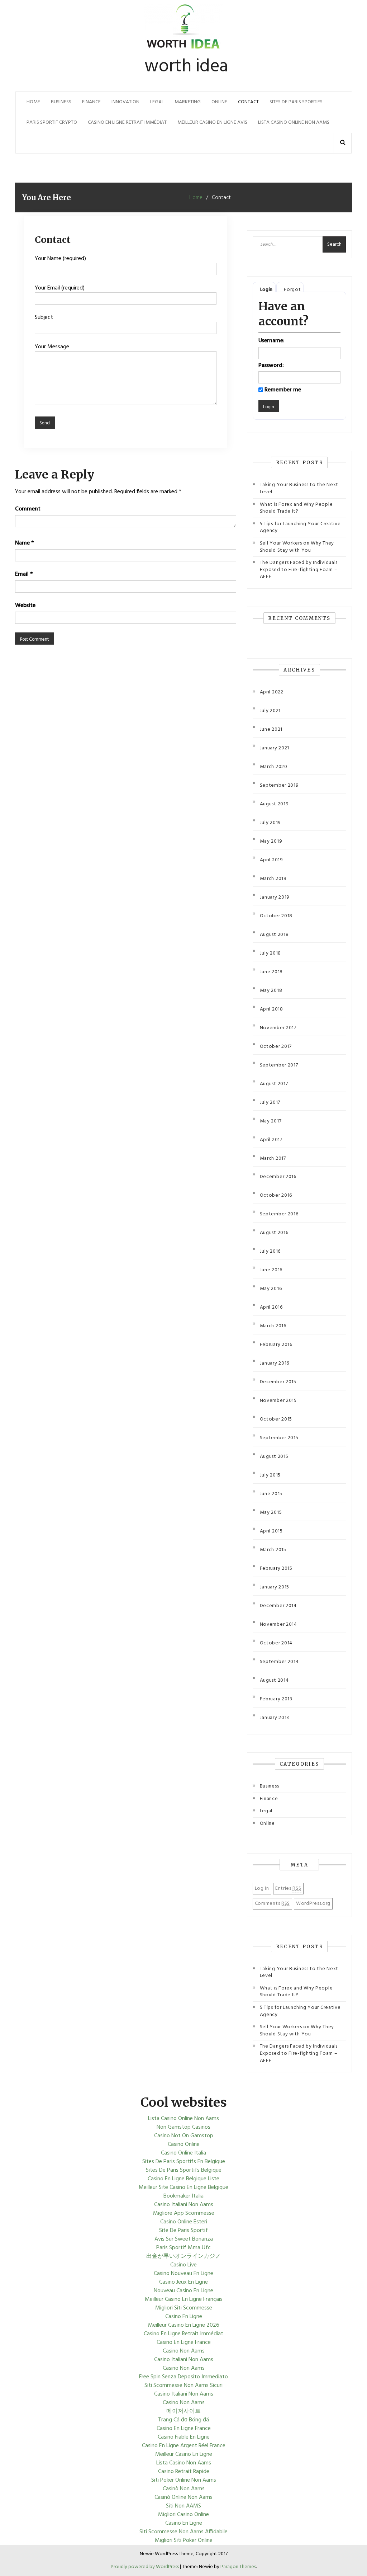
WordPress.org (313, 1904)
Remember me (283, 390)
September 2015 (279, 1438)
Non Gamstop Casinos (183, 2127)
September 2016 (279, 1214)
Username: (271, 341)
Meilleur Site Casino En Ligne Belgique (183, 2188)
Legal (157, 102)
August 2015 (274, 1457)
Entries (288, 1889)
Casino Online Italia (183, 2153)
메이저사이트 (183, 2411)
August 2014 (274, 1680)
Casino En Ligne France (184, 2342)
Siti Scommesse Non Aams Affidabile (183, 2532)
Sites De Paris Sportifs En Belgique (184, 2162)
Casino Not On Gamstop (184, 2136)
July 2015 (270, 1475)
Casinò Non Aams (184, 2489)
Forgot (292, 290)
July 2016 (270, 1251)
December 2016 (278, 1177)
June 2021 (271, 729)
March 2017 (273, 1159)
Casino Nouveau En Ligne (183, 2274)
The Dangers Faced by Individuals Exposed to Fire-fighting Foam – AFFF (299, 570)
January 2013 (275, 1718)
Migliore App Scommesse (184, 2213)
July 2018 (270, 953)
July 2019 (270, 823)
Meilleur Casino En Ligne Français (184, 2299)
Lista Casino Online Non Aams (294, 123)
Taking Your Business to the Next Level (299, 488)
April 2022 (272, 692)
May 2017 (271, 1121)
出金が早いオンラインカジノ (183, 2256)
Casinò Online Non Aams (183, 2497)
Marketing (188, 102)
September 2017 (279, 1065)
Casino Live (183, 2265)
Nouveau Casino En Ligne (183, 2291)
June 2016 (271, 1270)
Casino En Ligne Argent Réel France (184, 2446)
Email (24, 574)
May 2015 (271, 1513)
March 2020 (274, 767)
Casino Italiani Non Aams (184, 2205)
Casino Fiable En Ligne (184, 2437)
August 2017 (274, 1084)
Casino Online (184, 2144)
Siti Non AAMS (183, 2506)
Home (33, 102)
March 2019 (273, 879)
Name (24, 543)
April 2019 (271, 860)
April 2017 (271, 1140)
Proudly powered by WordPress (145, 2567)
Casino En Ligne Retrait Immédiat (127, 123)
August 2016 (274, 1233)
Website (25, 606)
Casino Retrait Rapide (184, 2472)
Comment (28, 509)
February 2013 (276, 1699)
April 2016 (271, 1307)
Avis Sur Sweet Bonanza (184, 2239)
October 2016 (276, 1195)
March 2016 (273, 1326)
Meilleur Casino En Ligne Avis (212, 123)
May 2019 (271, 841)
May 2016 (271, 1289)
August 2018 (274, 935)
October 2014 (276, 1643)
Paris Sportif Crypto (52, 123)
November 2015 (278, 1401)
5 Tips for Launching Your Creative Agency (300, 528)
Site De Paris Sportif (183, 2231)
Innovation (125, 102)
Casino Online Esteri (184, 2222)
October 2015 (276, 1419)
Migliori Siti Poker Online (184, 2540)
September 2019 (279, 785)
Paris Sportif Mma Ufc (183, 2248)
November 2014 (278, 1624)
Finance (91, 102)
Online (219, 102)
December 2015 (278, 1382)
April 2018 (271, 1009)
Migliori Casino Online (183, 2515)
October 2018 (276, 916)
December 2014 (278, 1606)
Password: (271, 366)
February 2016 (276, 1345)
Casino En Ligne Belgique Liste (183, 2179)
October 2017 (276, 1047)
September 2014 (279, 1662)
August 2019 (274, 804)
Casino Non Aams (184, 2351)
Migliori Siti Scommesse (184, 2308)
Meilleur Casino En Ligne (184, 2454)
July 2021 (270, 711)
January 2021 (275, 748)
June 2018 (271, 972)
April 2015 (271, 1531)
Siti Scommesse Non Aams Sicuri (183, 2386)
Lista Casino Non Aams (184, 2463)
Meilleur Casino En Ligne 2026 (184, 2325)
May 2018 (271, 991)
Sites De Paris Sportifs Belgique (184, 2170)
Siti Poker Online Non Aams (184, 2480)
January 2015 (275, 1587)
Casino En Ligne (184, 2317)
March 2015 (273, 1550)
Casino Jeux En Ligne (183, 2282)
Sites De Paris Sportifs (296, 102)
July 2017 (270, 1103)
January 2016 (275, 1363)
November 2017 (278, 1028)
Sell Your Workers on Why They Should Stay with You (297, 547)
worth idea (186, 67)
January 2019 (275, 897)
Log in (262, 1889)
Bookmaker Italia (183, 2196)
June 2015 (271, 1494)
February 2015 (276, 1569)
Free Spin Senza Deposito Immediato (183, 2377)
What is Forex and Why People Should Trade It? (296, 508)
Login (267, 290)
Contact (248, 102)
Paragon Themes (238, 2567)
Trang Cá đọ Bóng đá (183, 2420)
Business (61, 102)
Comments (272, 1904)
